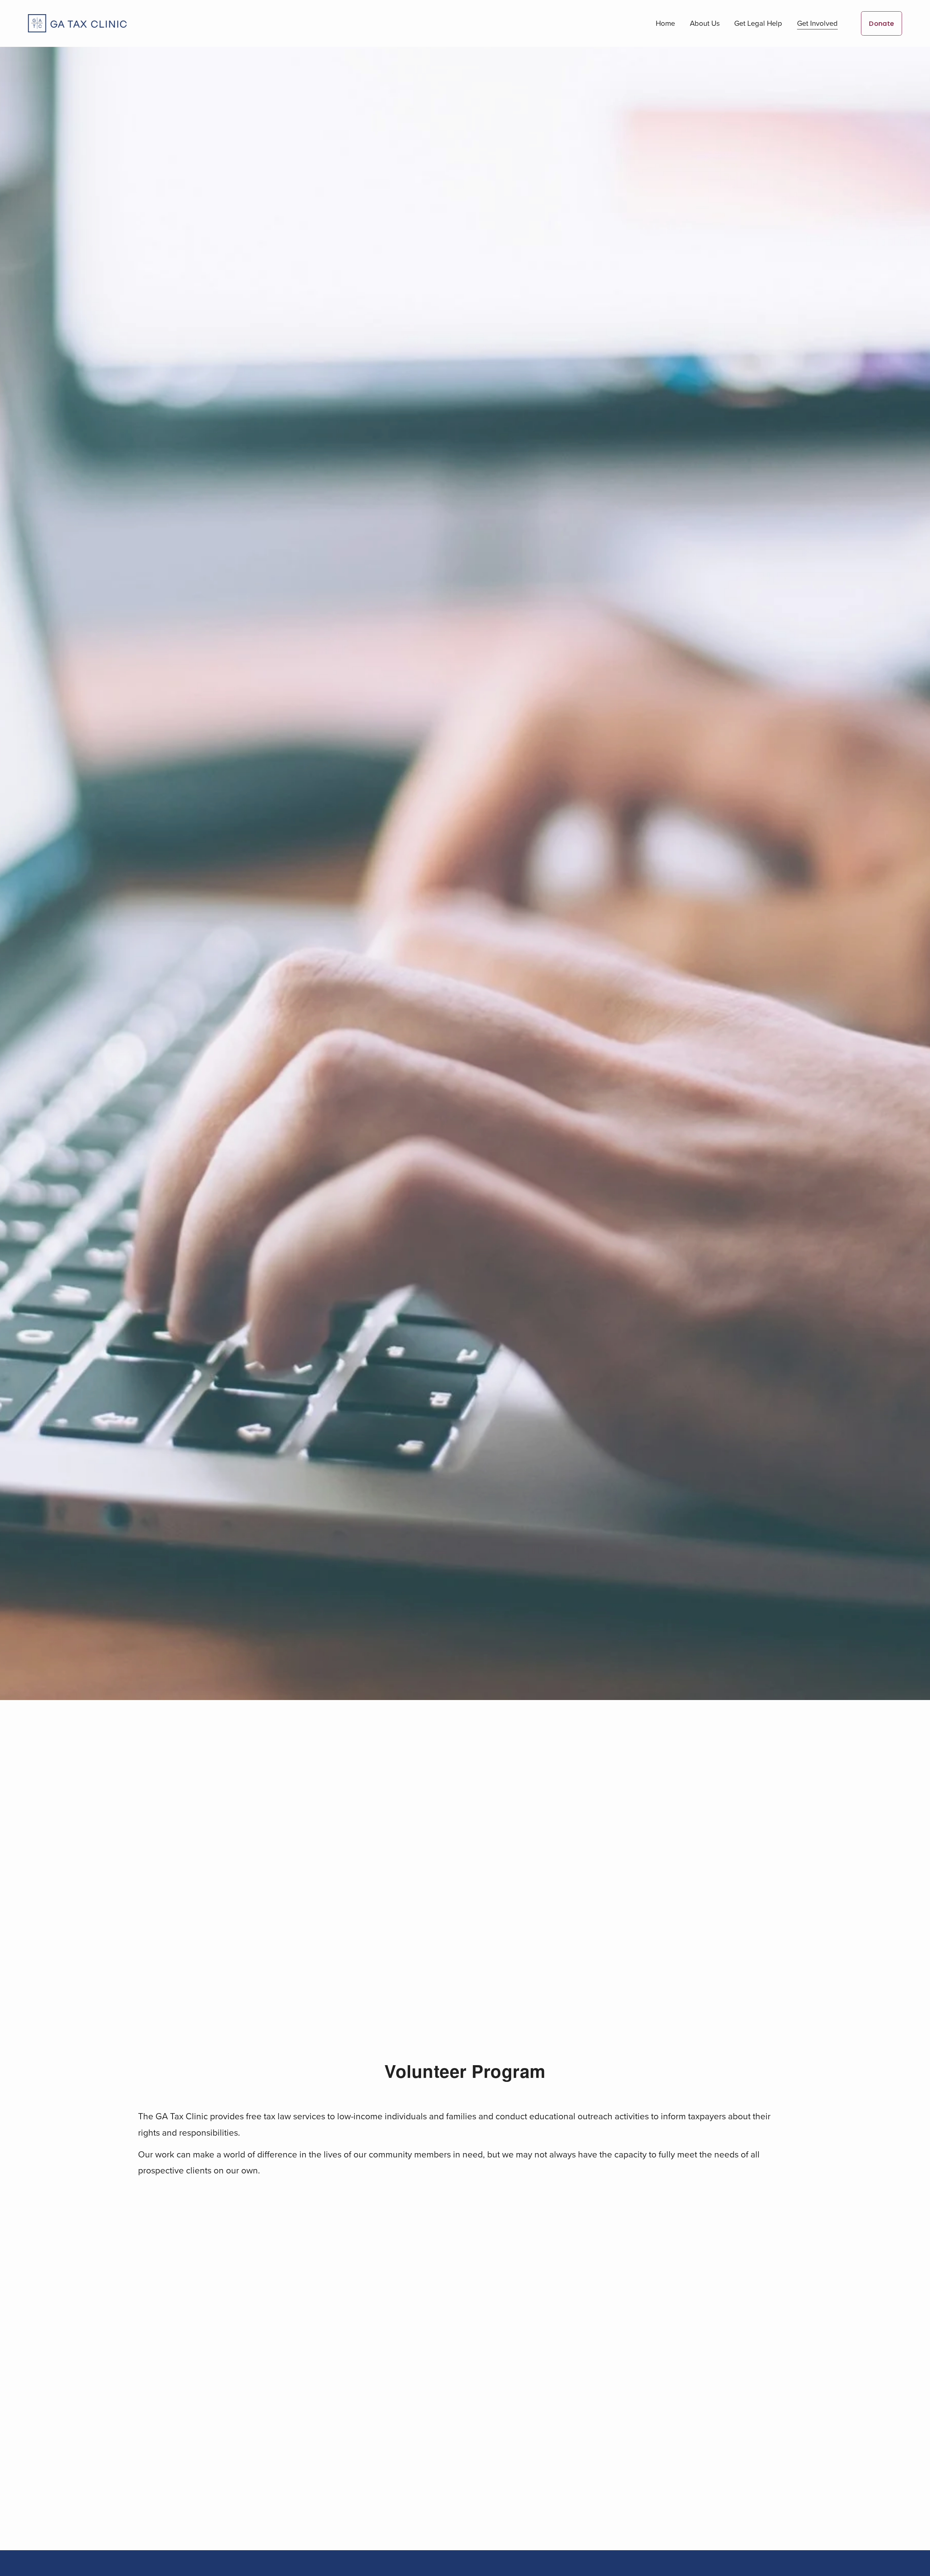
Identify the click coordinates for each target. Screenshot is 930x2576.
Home (665, 23)
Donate (882, 23)
